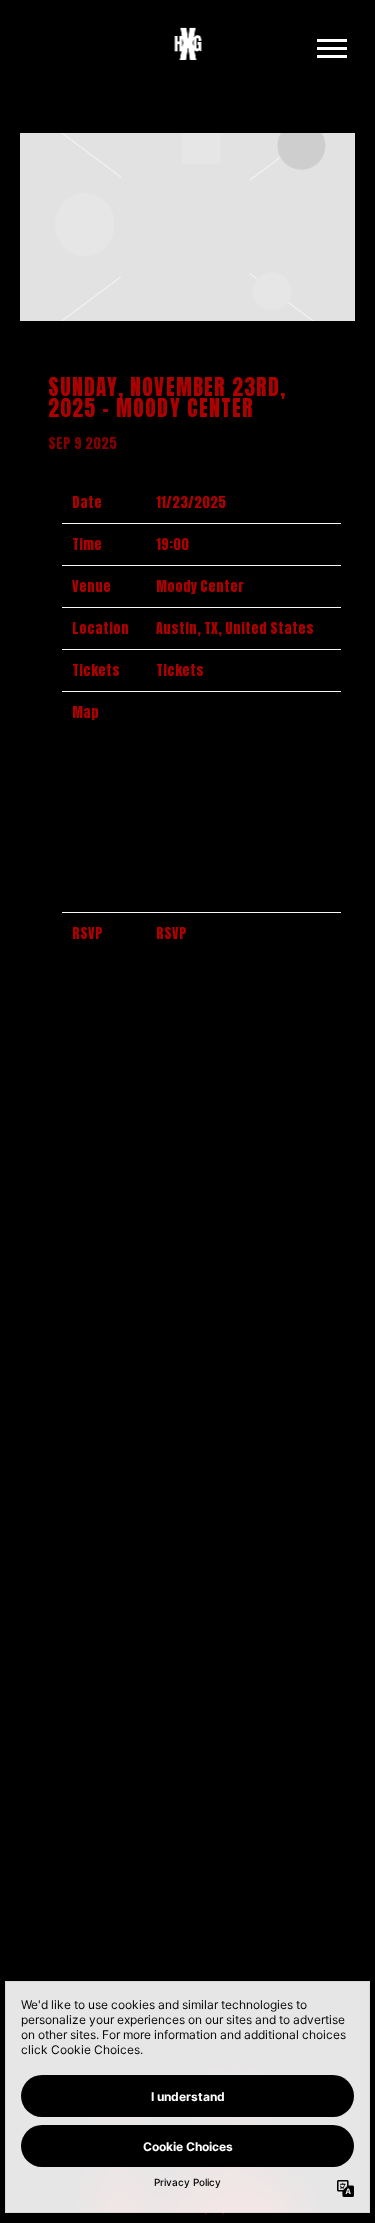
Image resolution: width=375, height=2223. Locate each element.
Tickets (180, 670)
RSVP (171, 933)
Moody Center (200, 586)
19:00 (172, 544)
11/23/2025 (191, 502)
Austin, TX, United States (235, 628)
